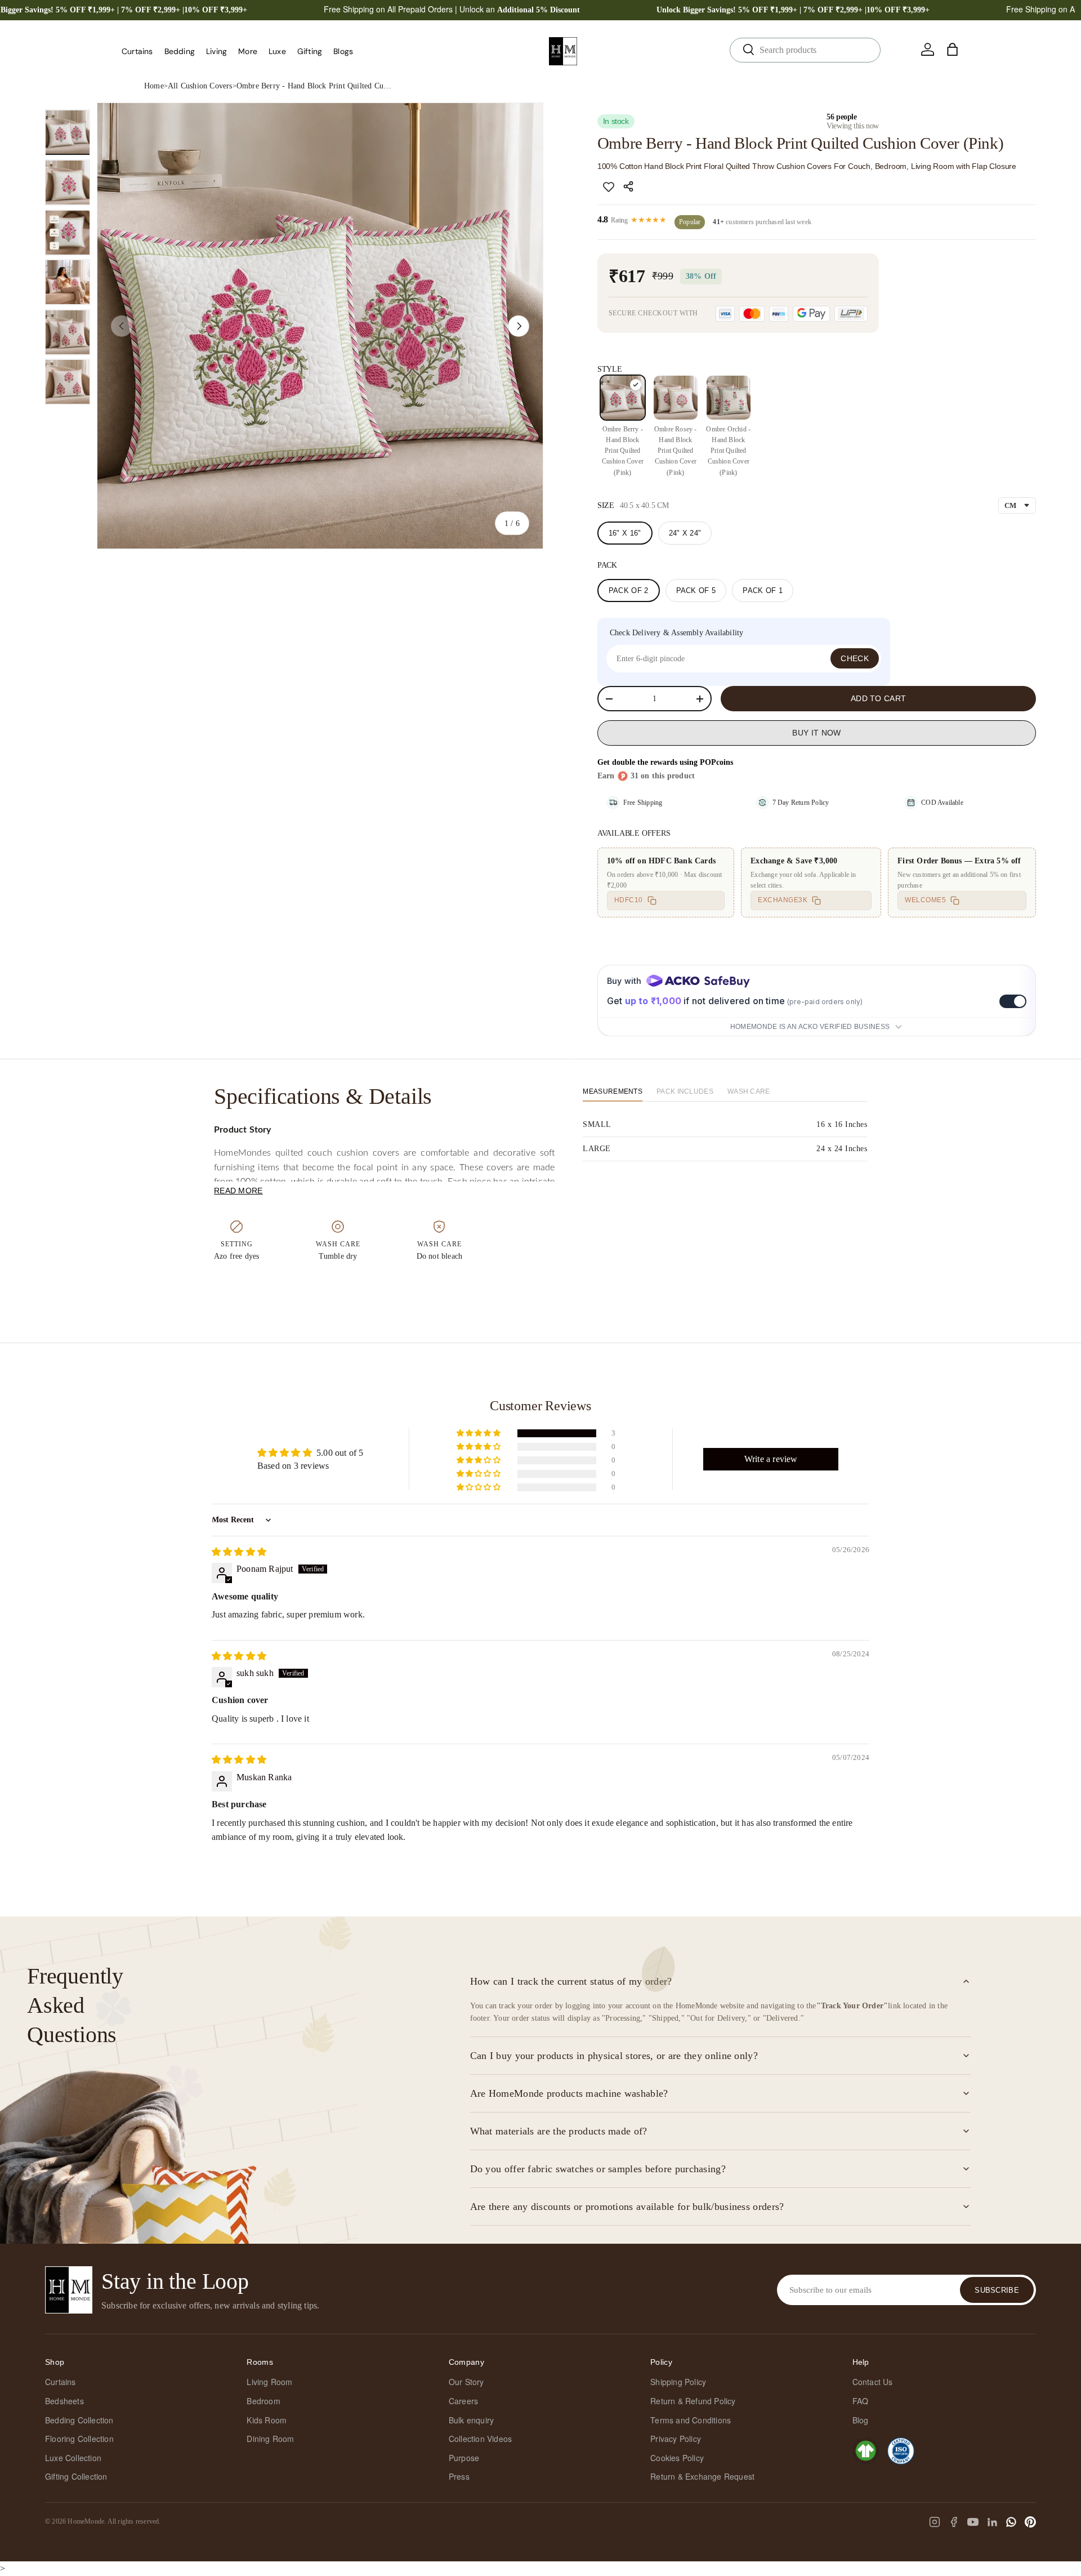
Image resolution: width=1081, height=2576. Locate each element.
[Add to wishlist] (609, 186)
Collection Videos (480, 2439)
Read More (238, 1191)
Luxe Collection (73, 2458)
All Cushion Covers (200, 86)
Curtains (137, 51)
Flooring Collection (79, 2439)
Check (855, 658)
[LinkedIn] (992, 2522)
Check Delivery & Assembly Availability (677, 633)
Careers (463, 2401)
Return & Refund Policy (693, 2401)
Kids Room (267, 2420)
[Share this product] (630, 186)
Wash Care (749, 1091)
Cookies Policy (677, 2458)
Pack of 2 (629, 590)
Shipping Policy (678, 2382)
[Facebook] (954, 2522)
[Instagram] (935, 2522)
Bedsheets (64, 2401)
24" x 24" (685, 533)
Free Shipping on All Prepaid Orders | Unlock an (452, 9)
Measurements (613, 1091)
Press (459, 2476)
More (248, 51)
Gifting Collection (76, 2476)
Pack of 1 (763, 590)
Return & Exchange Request (702, 2476)
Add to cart (878, 698)
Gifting (310, 51)
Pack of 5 (696, 590)
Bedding (180, 51)
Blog (861, 2420)
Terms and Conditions (691, 2420)
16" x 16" (625, 533)
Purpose (464, 2458)
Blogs (343, 51)
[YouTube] (973, 2522)
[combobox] (805, 50)
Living (216, 51)
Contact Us (873, 2382)
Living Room (269, 2382)
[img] (239, 1552)
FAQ (861, 2401)
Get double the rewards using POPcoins (665, 762)
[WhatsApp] (1011, 2522)
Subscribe (997, 2290)
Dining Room (270, 2439)
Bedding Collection (79, 2420)
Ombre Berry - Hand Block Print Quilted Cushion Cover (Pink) (315, 86)
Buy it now (816, 733)
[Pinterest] (1030, 2522)
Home (154, 86)
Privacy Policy (676, 2439)
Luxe (277, 51)
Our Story (466, 2382)
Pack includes (685, 1091)
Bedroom (263, 2401)
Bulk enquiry (471, 2420)
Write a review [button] (771, 1459)
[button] (953, 50)
